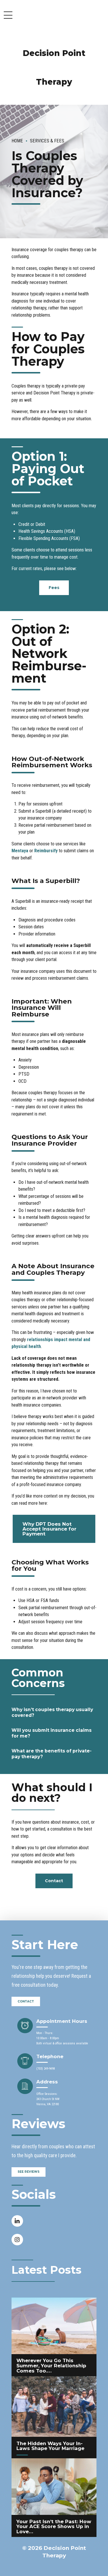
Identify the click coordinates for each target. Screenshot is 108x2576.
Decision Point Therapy (54, 67)
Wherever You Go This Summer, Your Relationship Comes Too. (51, 2365)
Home (17, 141)
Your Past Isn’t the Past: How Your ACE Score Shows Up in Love (54, 2526)
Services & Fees (47, 141)
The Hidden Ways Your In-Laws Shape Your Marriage (50, 2446)
